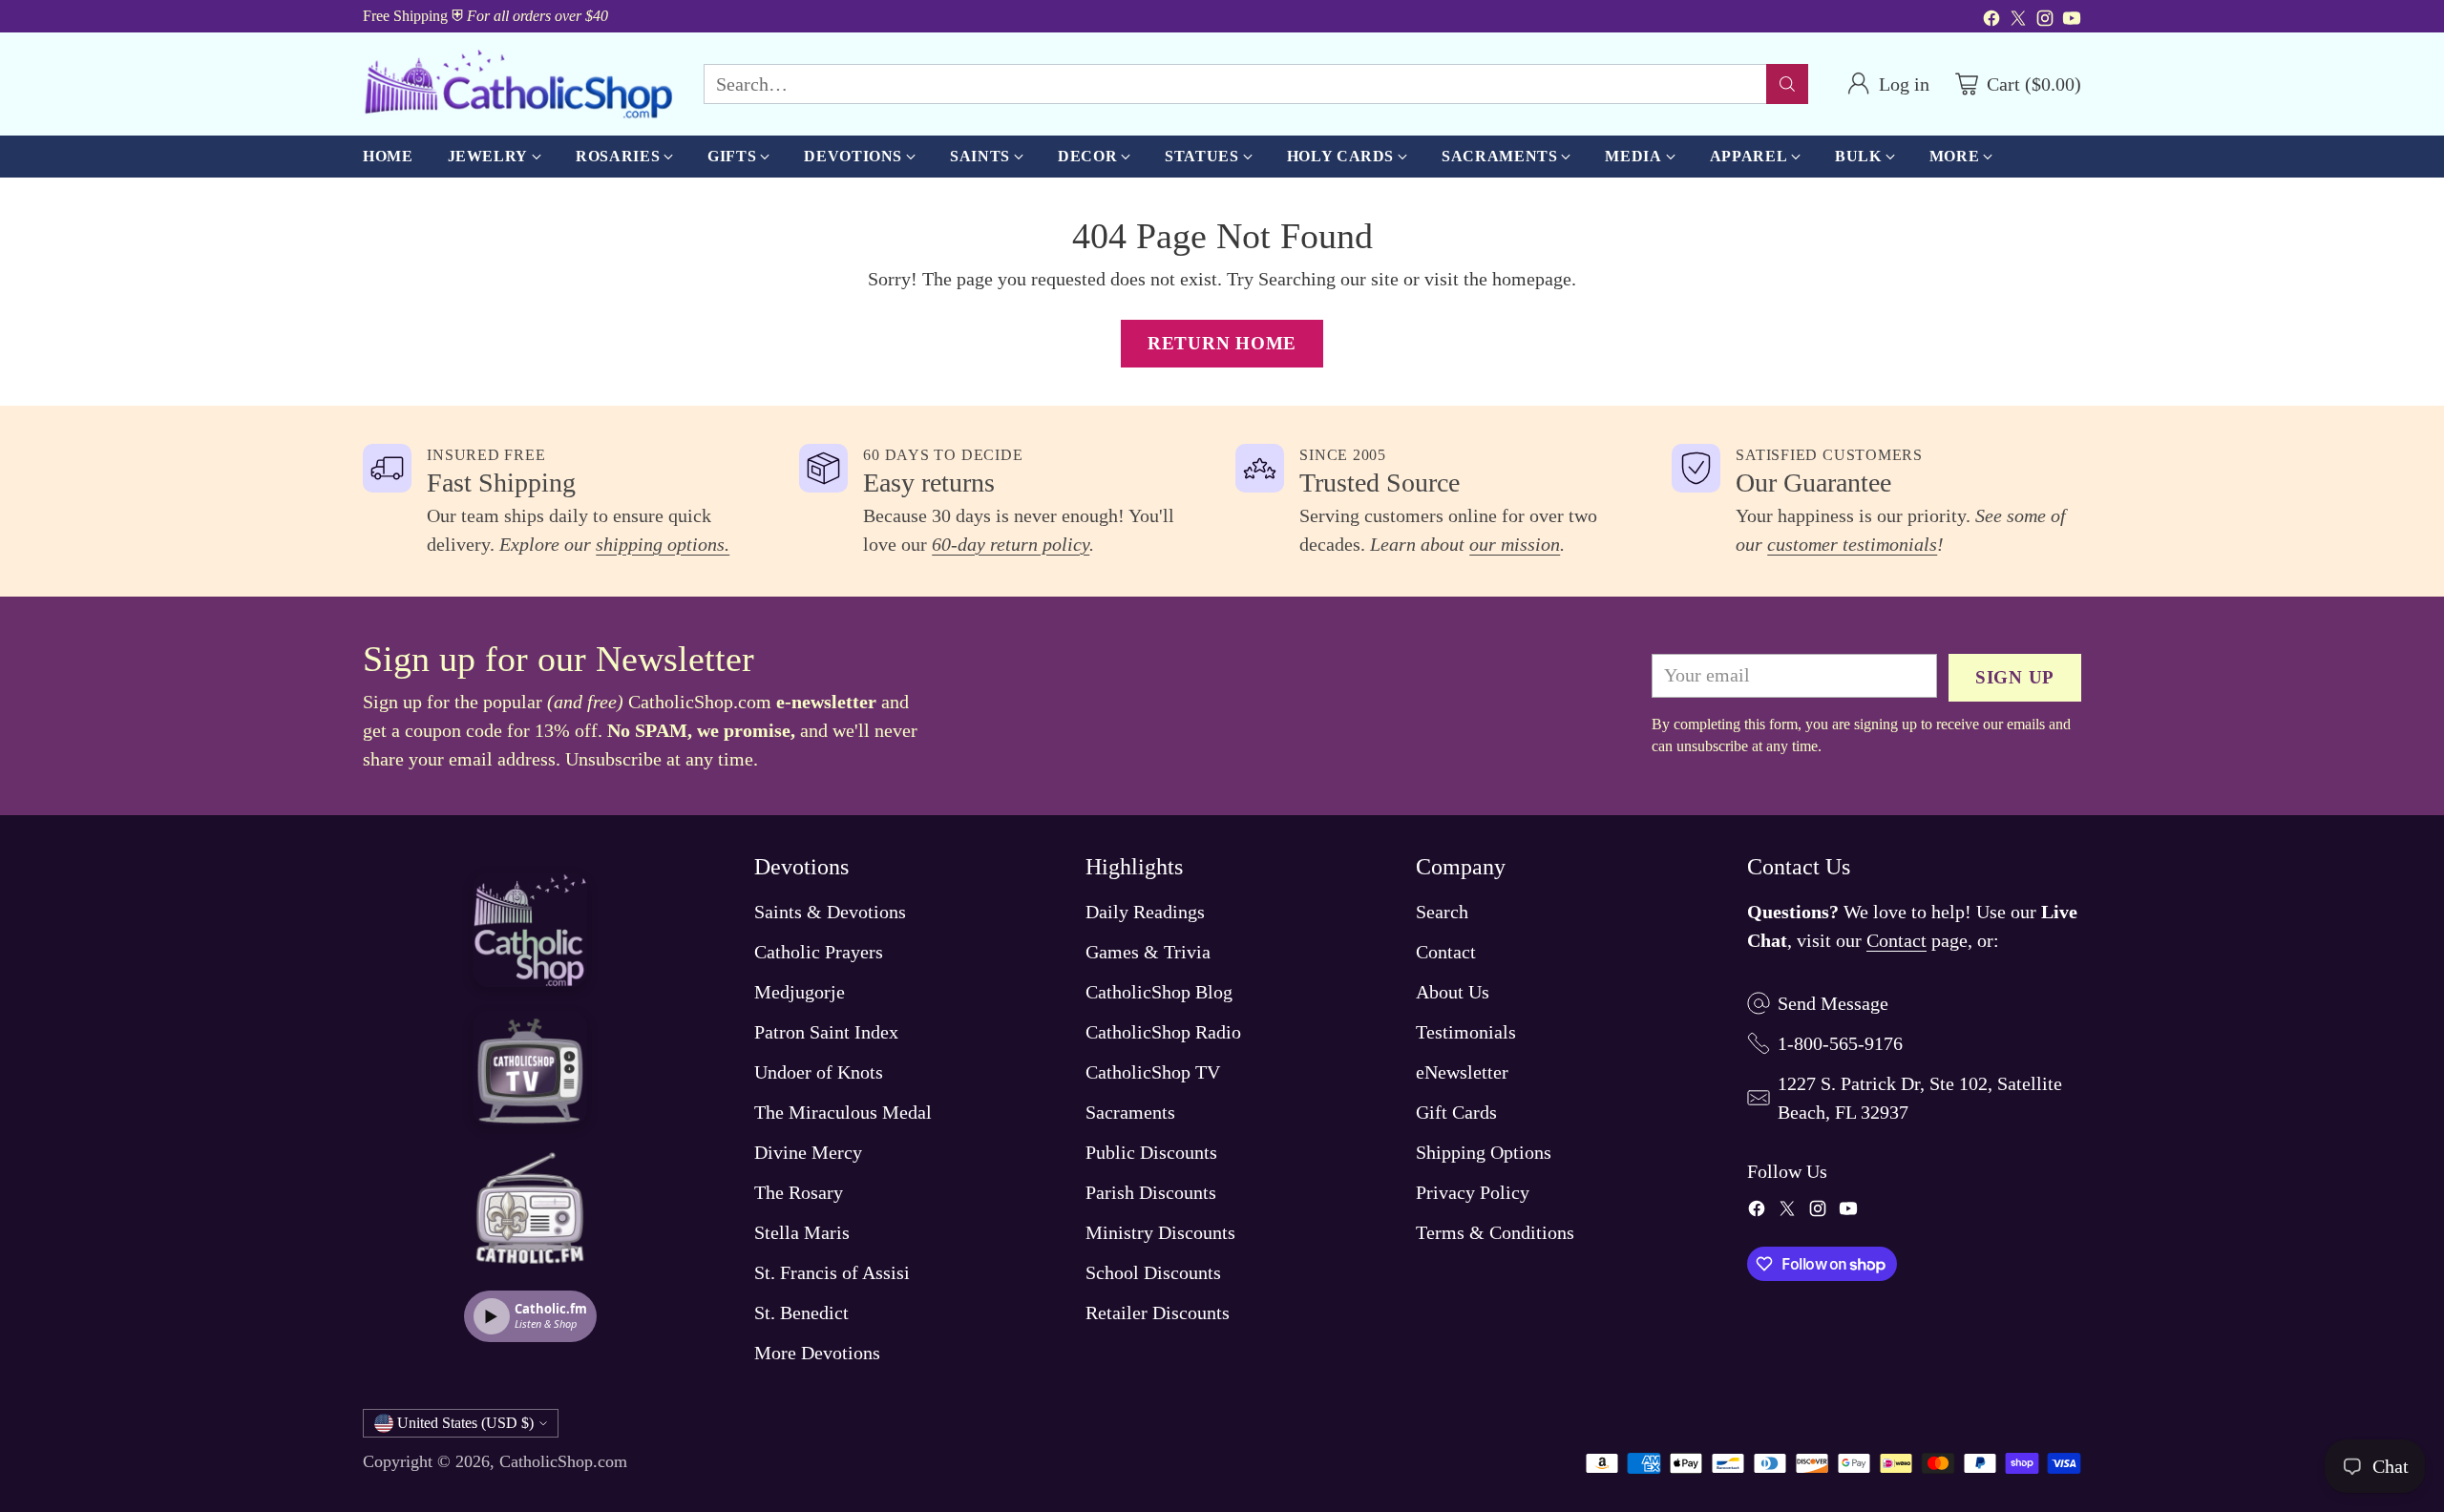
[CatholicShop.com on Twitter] (2018, 21)
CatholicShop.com (563, 1461)
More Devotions (817, 1353)
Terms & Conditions (1495, 1232)
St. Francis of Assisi (832, 1272)
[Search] (1787, 84)
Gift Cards (1456, 1112)
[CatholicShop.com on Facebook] (1991, 21)
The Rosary (799, 1192)
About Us (1453, 992)
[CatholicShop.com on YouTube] (2072, 21)
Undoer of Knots (819, 1072)
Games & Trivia (1148, 952)
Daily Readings (1145, 912)
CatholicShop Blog (1159, 992)
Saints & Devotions (830, 912)
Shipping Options (1484, 1152)
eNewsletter (1462, 1072)
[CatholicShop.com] (518, 84)
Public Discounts (1151, 1152)
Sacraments (1130, 1112)
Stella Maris (802, 1232)
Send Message (1833, 1003)
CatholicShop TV (1153, 1072)
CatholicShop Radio (1163, 1032)
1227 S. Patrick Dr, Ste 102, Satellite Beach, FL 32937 (1920, 1098)
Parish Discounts (1151, 1192)
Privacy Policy (1473, 1192)
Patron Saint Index (826, 1032)
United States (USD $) (465, 1423)
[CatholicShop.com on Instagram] (2045, 21)
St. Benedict (801, 1312)
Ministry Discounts (1160, 1232)
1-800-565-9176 (1840, 1043)
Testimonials (1466, 1032)
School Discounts (1153, 1272)
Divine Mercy (808, 1152)
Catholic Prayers (819, 952)
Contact (1446, 952)
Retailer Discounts (1158, 1312)
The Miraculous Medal (843, 1112)
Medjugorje (800, 992)
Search (1442, 912)
